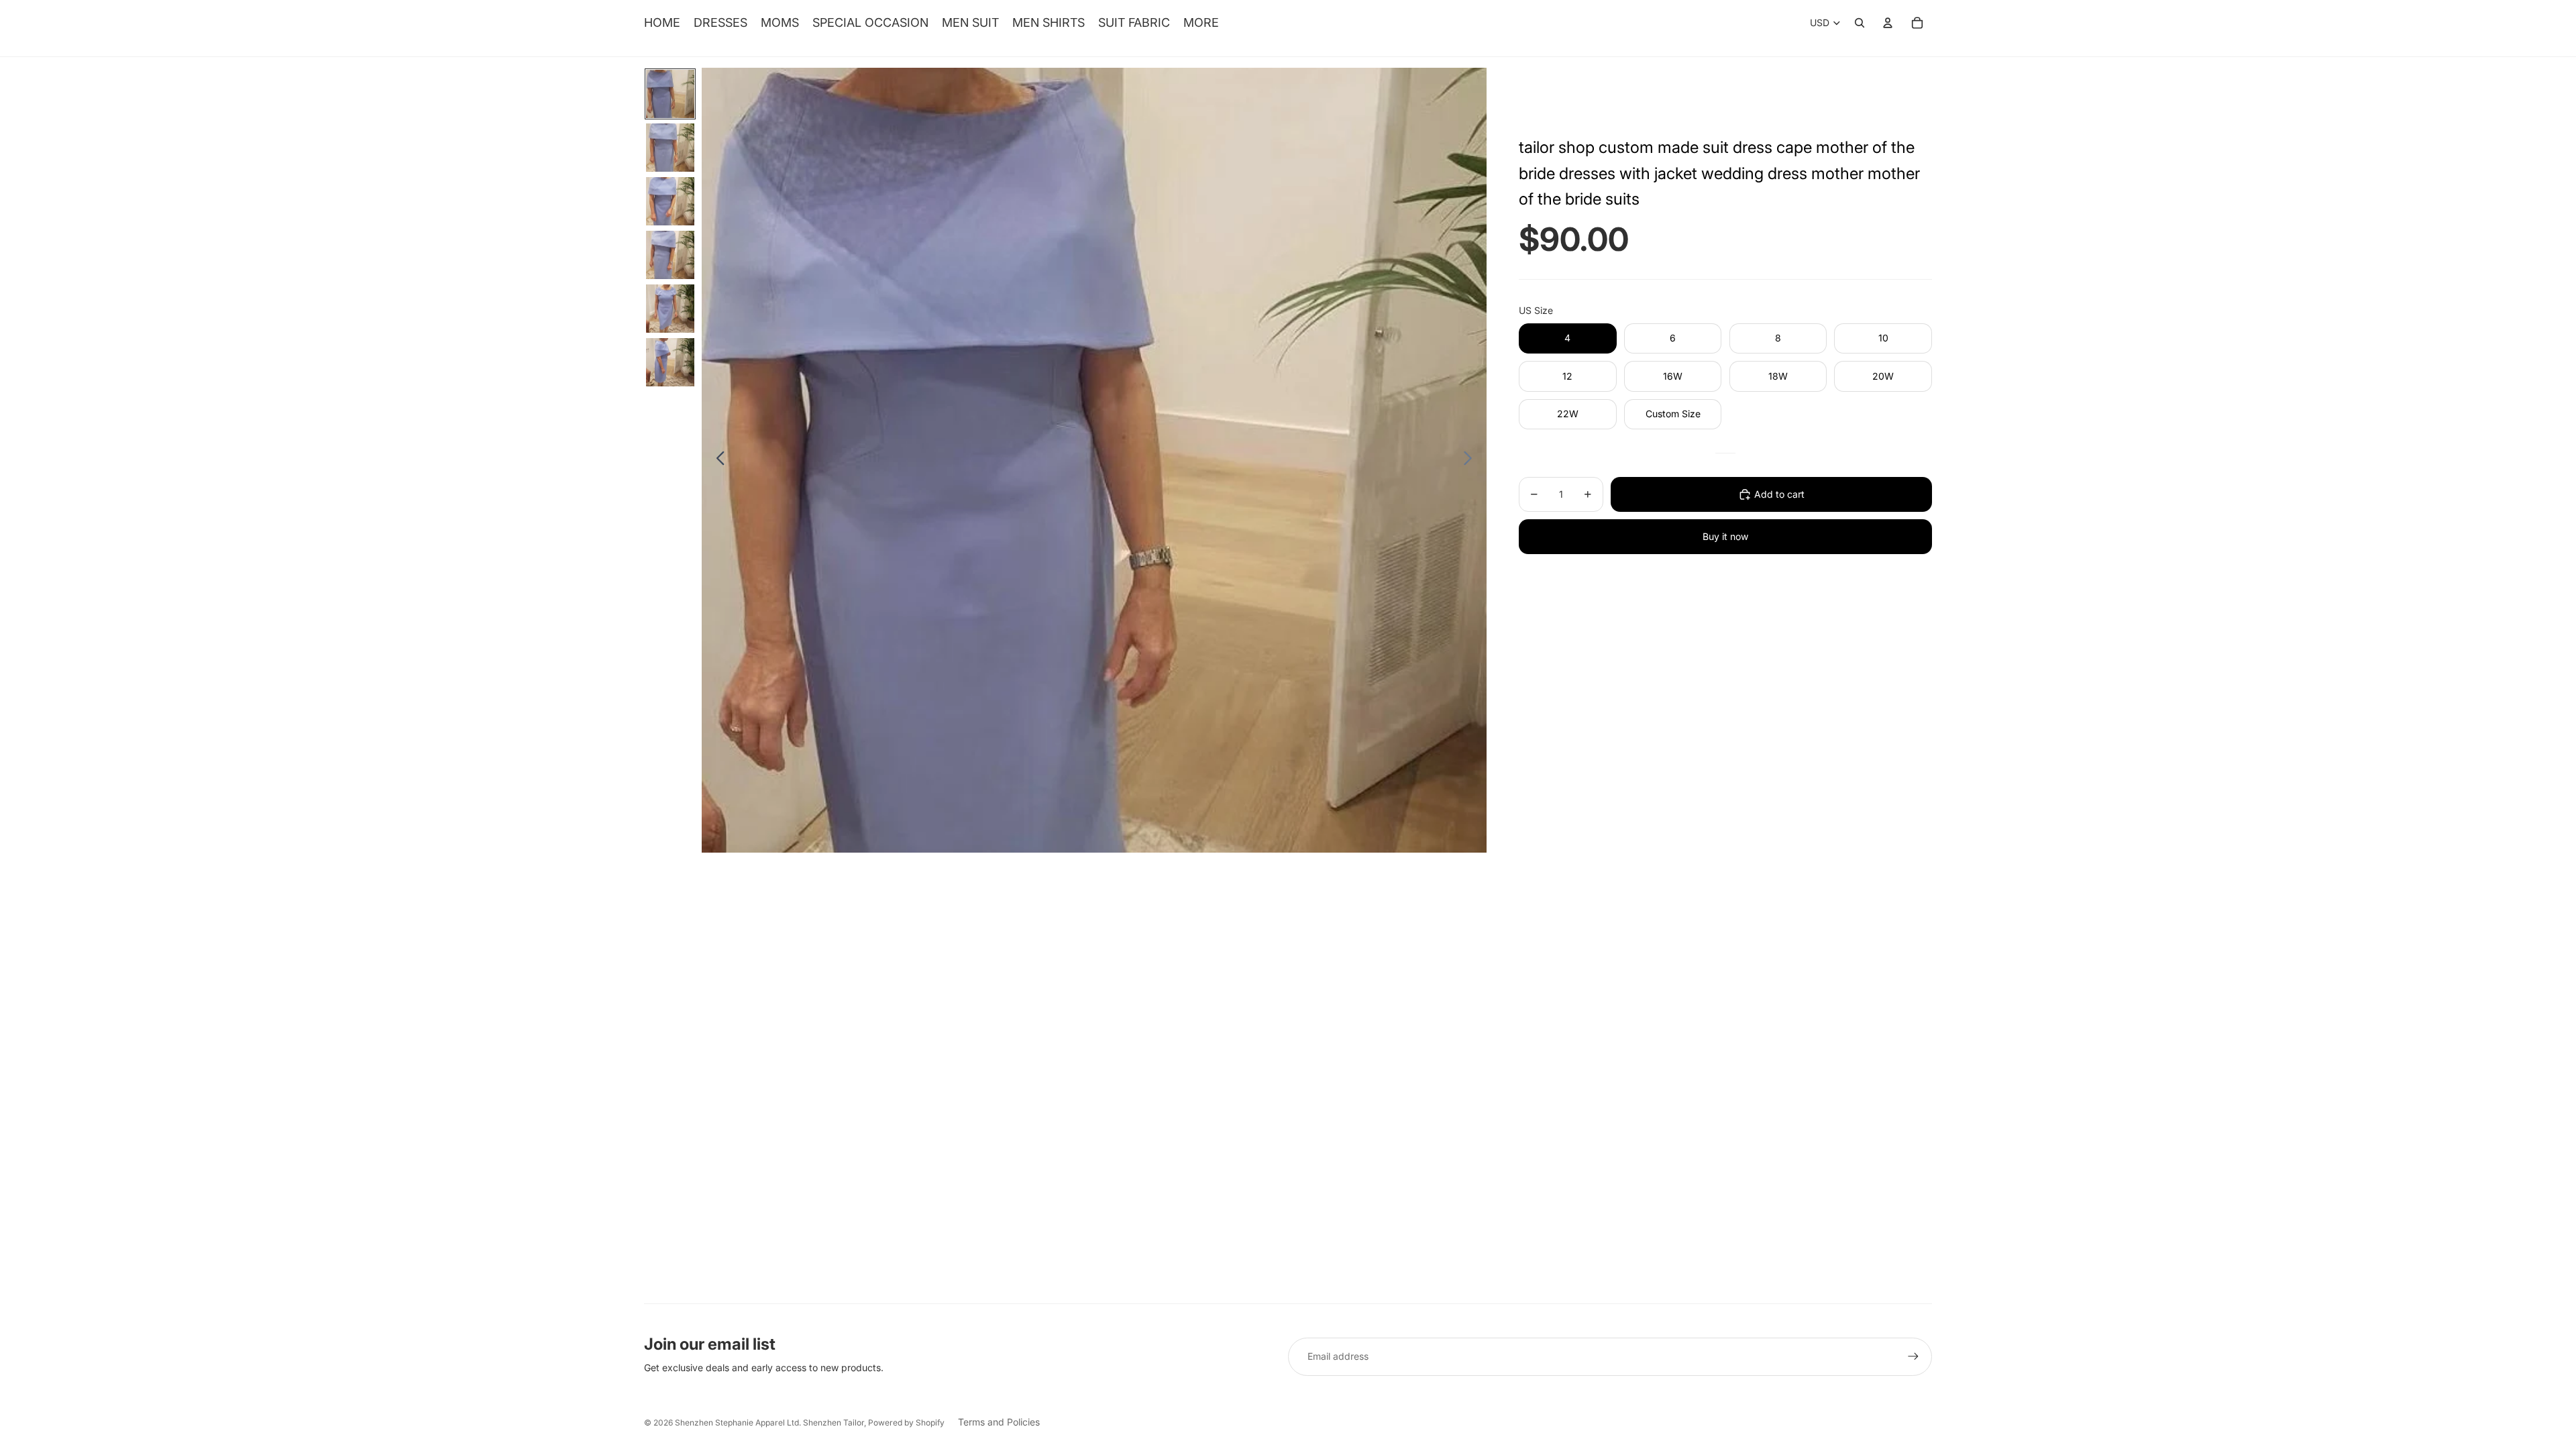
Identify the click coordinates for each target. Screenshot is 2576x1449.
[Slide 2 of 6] (670, 148)
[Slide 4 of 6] (670, 255)
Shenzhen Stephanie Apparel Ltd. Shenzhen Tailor (769, 1423)
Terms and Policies (999, 1422)
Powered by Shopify (906, 1423)
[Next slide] (1471, 460)
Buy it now (1725, 536)
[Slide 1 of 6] (670, 94)
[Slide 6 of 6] (670, 362)
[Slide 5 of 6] (670, 309)
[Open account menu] (1888, 23)
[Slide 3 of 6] (670, 201)
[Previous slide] (717, 460)
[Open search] (1860, 23)
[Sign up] (1913, 1356)
